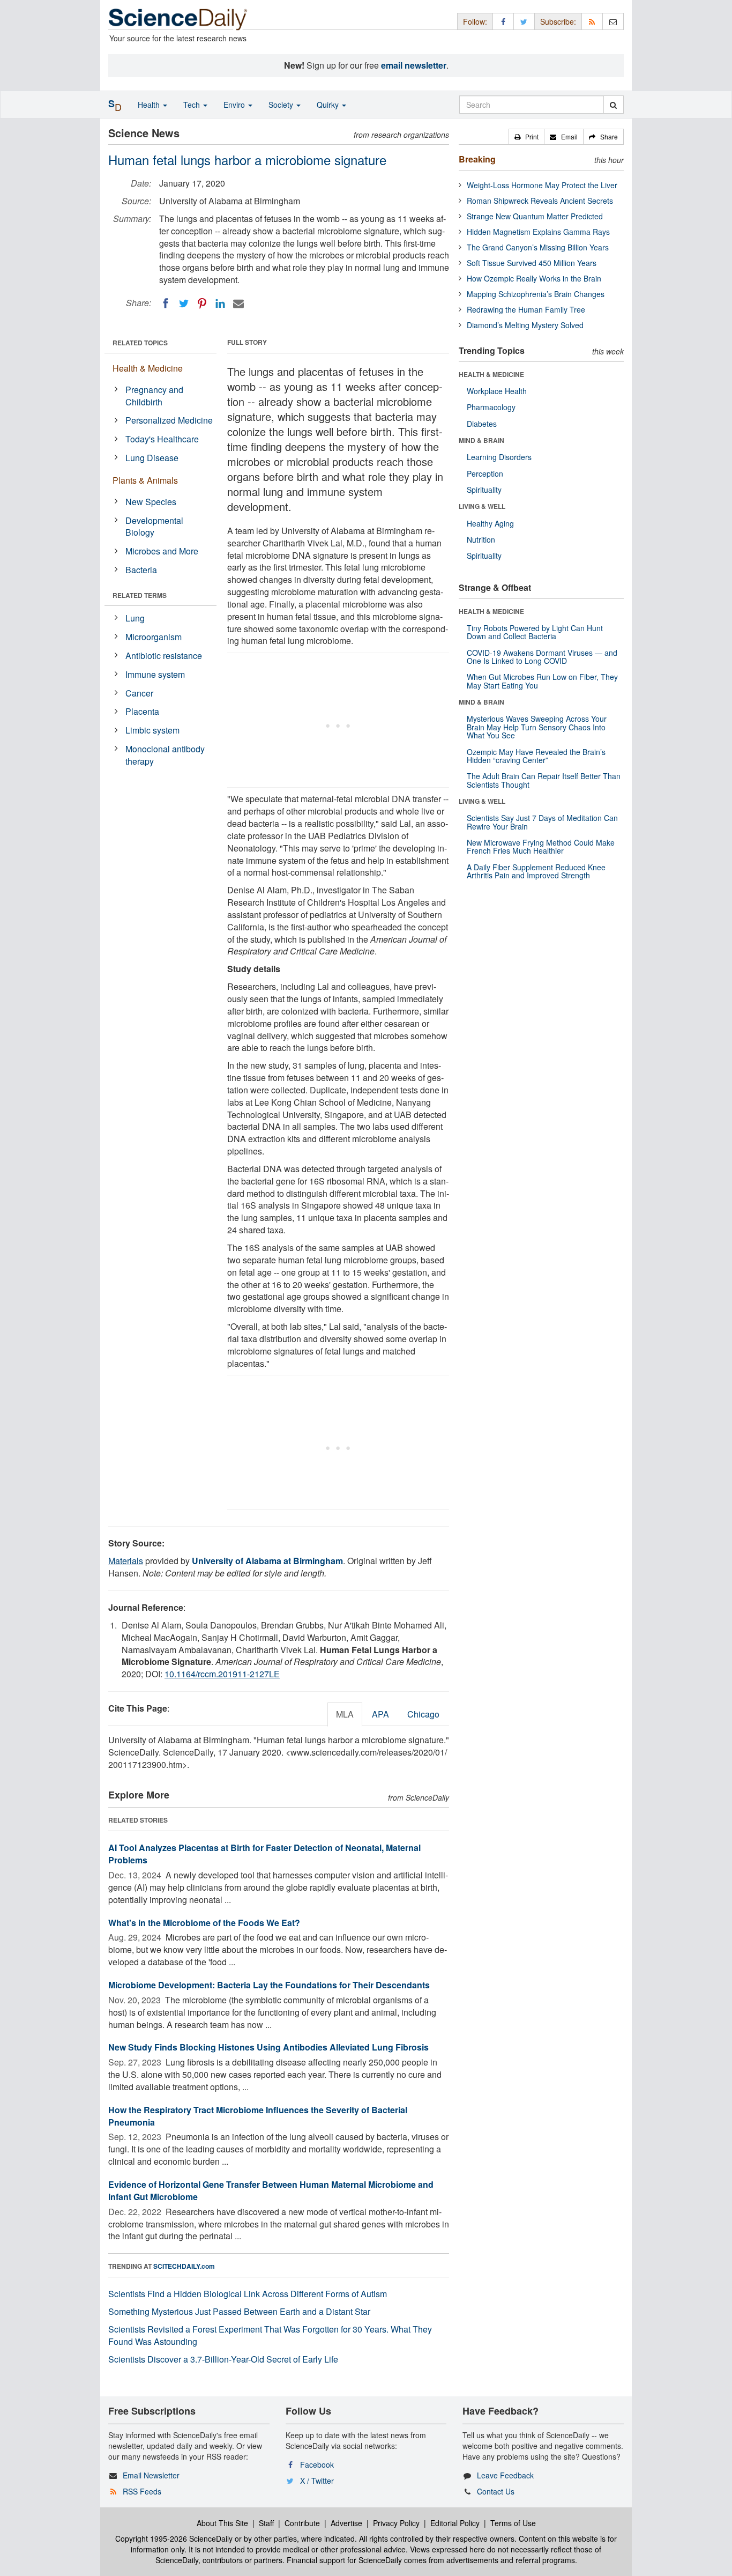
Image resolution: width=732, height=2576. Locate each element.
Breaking (477, 159)
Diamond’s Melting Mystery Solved (525, 325)
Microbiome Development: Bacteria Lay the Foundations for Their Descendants (269, 1985)
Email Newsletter (151, 2475)
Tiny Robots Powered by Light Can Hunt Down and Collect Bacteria (535, 632)
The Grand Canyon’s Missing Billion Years (538, 247)
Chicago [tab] (423, 1714)
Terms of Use (513, 2523)
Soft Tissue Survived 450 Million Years (532, 263)
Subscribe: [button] (558, 21)
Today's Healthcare (162, 439)
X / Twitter (317, 2481)
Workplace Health (497, 391)
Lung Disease (152, 458)
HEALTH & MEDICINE (491, 374)
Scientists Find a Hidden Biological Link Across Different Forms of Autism (248, 2294)
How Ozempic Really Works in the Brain (534, 278)
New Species (151, 502)
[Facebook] (166, 304)
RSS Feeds (142, 2491)
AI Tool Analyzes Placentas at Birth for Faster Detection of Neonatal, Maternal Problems (264, 1854)
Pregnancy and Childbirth (154, 396)
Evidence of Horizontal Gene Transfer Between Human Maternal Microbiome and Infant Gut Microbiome (271, 2190)
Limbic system (152, 730)
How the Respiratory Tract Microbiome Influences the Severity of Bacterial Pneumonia (258, 2116)
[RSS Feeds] (592, 21)
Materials (126, 1561)
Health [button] (150, 105)
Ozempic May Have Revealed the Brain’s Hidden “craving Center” (536, 756)
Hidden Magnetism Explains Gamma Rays (538, 232)
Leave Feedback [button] (505, 2475)
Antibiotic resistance (164, 656)
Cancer (139, 693)
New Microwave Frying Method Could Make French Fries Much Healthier (541, 846)
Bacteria (141, 570)
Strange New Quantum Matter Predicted (535, 216)
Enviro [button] (235, 105)
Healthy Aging (490, 523)
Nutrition (481, 539)
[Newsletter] (613, 21)
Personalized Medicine (169, 420)
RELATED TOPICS (140, 343)
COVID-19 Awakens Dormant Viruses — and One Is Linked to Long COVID (542, 657)
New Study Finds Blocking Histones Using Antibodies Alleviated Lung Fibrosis (268, 2047)
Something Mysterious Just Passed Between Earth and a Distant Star (239, 2311)
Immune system (155, 674)
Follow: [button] (475, 21)
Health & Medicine (148, 368)
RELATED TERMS (140, 595)
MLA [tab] (345, 1714)
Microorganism (154, 637)
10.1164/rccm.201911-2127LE (222, 1674)
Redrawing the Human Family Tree (526, 309)
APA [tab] (380, 1714)
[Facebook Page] (503, 21)
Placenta (142, 711)
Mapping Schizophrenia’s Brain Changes (536, 294)
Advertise (346, 2523)
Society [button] (282, 105)
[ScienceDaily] (178, 18)
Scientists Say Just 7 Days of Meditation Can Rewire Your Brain (542, 822)
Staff (266, 2523)
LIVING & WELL (482, 506)
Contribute (302, 2523)
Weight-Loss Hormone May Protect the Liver (542, 185)
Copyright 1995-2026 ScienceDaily (174, 2538)
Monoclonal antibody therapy (165, 755)
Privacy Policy (396, 2523)
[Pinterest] (202, 304)
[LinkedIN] (220, 304)
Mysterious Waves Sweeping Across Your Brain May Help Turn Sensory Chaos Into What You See (537, 727)
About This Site (222, 2523)
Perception (485, 473)
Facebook (317, 2464)
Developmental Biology (154, 527)
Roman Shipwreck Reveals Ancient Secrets (540, 201)
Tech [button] (193, 105)
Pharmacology (491, 407)
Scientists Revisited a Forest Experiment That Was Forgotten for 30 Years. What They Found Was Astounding (270, 2335)
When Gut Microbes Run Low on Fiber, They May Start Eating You (542, 681)
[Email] (238, 304)
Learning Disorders (499, 457)
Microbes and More (162, 551)
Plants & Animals (145, 480)
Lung (135, 618)
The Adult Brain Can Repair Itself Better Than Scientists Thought (544, 780)
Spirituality (484, 490)
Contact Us (496, 2491)
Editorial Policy (455, 2523)
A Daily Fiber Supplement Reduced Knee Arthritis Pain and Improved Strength (536, 871)
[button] (526, 137)
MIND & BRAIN (481, 440)
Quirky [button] (329, 105)
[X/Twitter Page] (524, 21)
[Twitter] (184, 304)
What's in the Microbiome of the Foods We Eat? (204, 1923)
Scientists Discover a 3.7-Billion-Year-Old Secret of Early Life (223, 2359)
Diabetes (482, 424)
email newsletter (414, 65)
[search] (613, 105)
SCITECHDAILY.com (184, 2266)
